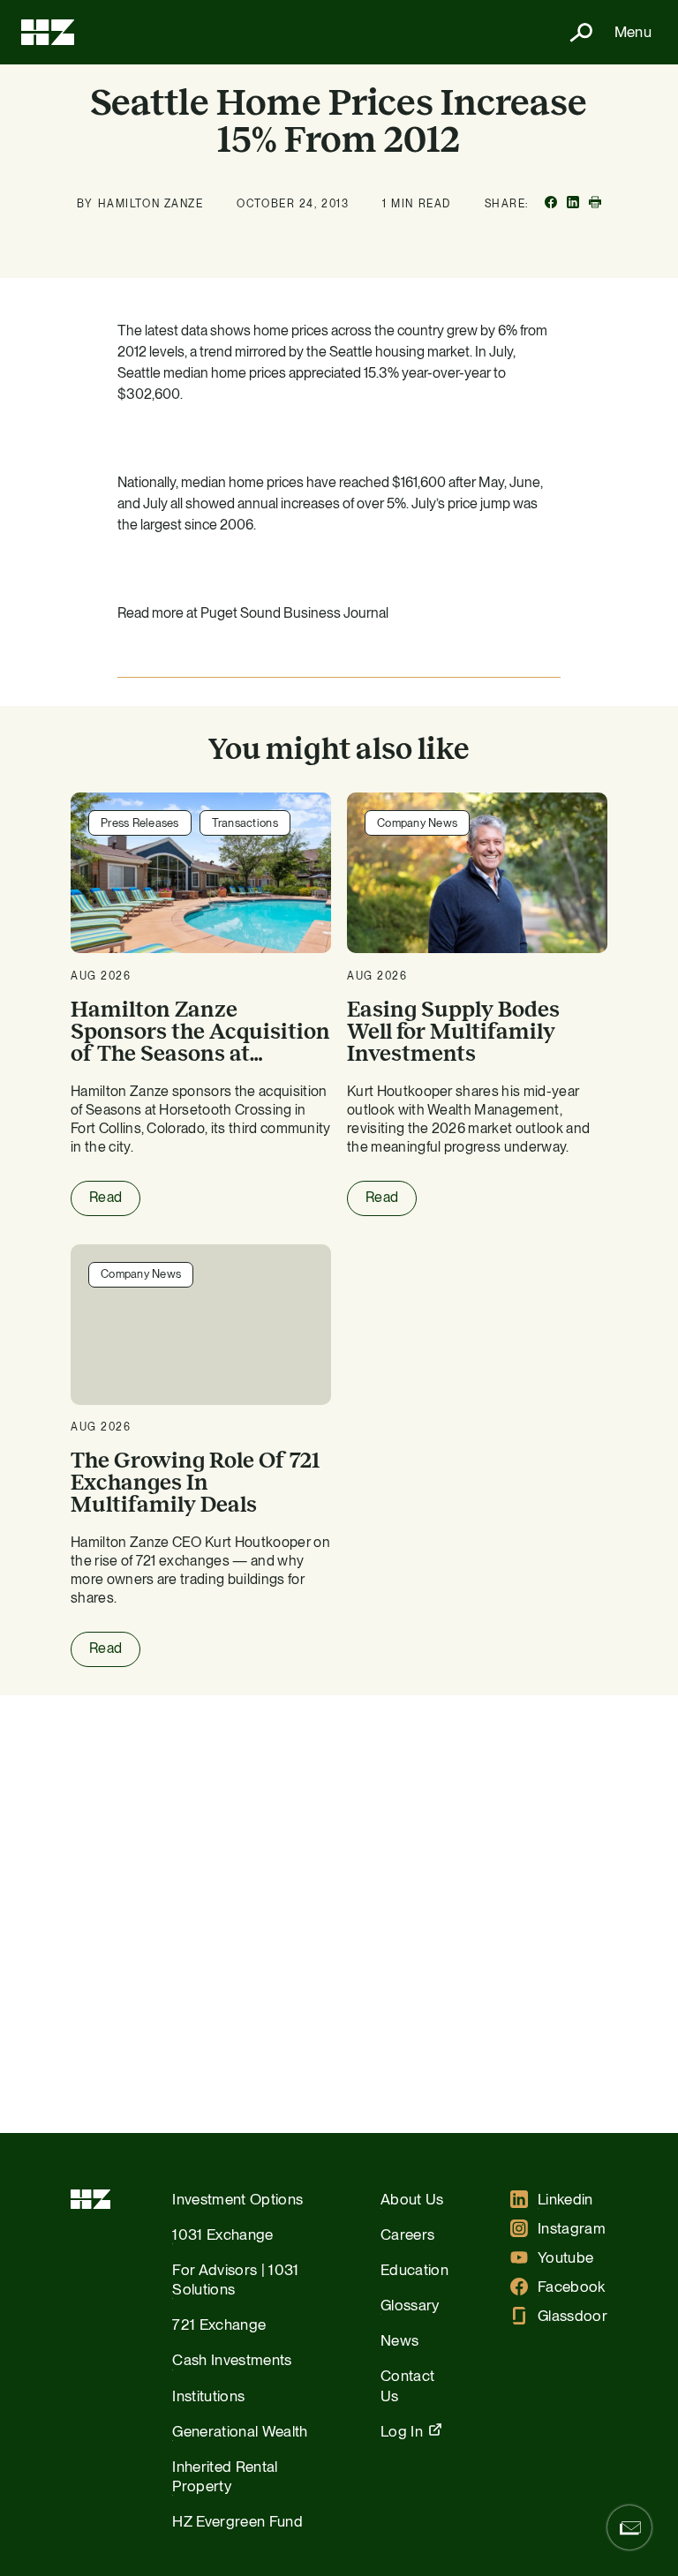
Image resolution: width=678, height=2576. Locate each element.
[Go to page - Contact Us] (629, 2527)
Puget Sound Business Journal (294, 613)
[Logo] (48, 32)
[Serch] (574, 32)
